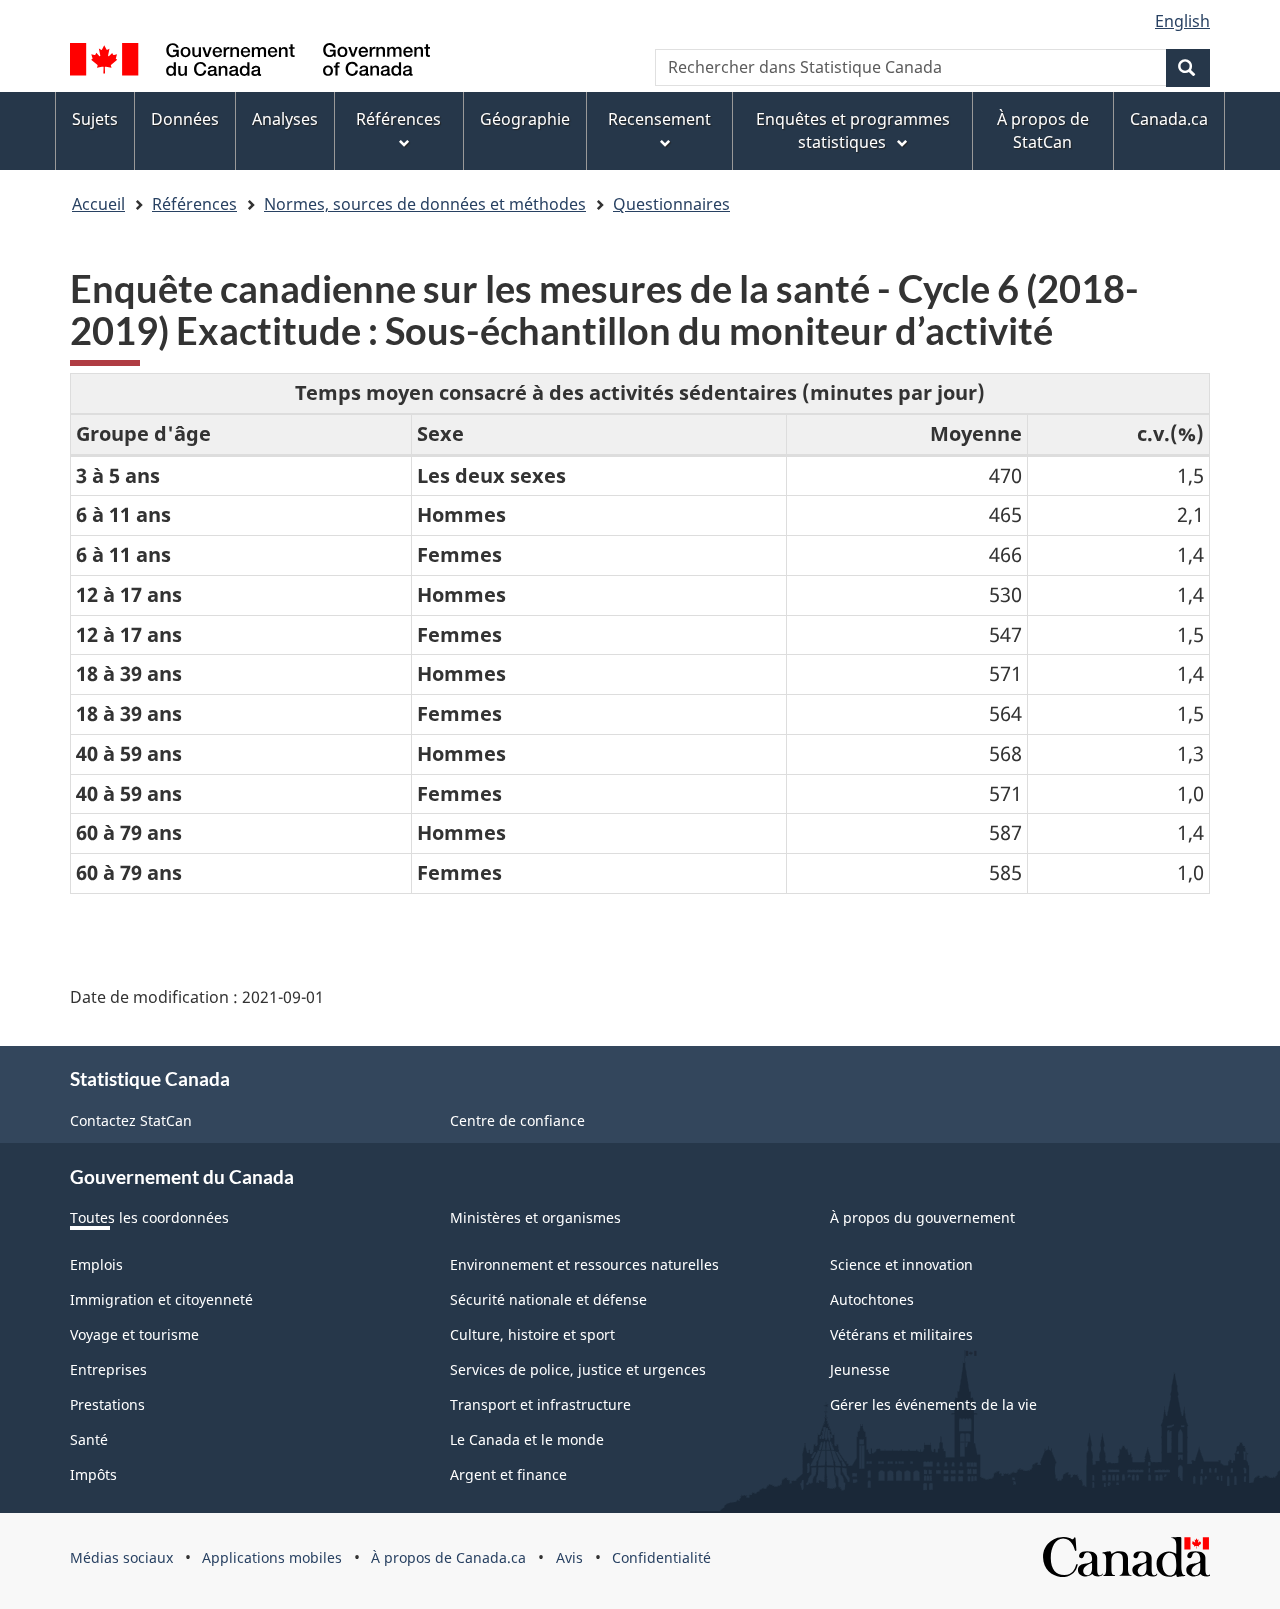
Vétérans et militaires (901, 1334)
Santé (89, 1439)
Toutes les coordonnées (149, 1217)
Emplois (96, 1264)
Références (194, 204)
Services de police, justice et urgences (578, 1369)
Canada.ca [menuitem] (1169, 119)
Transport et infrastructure (540, 1404)
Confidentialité (661, 1557)
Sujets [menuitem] (95, 119)
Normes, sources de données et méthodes (425, 204)
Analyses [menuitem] (285, 119)
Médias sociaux (121, 1557)
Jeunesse (860, 1369)
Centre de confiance (517, 1120)
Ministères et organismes (535, 1217)
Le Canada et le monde (527, 1439)
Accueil (98, 204)
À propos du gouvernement (922, 1217)
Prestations (107, 1404)
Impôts (93, 1474)
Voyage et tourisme (134, 1334)
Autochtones (872, 1299)
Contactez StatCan (131, 1120)
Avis (569, 1557)
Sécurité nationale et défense (548, 1299)
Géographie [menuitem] (525, 119)
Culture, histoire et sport (532, 1334)
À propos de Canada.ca (448, 1557)
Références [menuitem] (398, 119)
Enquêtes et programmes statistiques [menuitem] (853, 130)
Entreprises (108, 1369)
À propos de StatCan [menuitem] (1043, 130)
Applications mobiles (272, 1557)
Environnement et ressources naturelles (584, 1264)
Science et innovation (901, 1264)
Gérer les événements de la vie (933, 1404)
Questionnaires (671, 204)
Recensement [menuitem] (659, 119)
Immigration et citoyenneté (161, 1299)
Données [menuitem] (185, 119)
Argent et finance (508, 1474)
